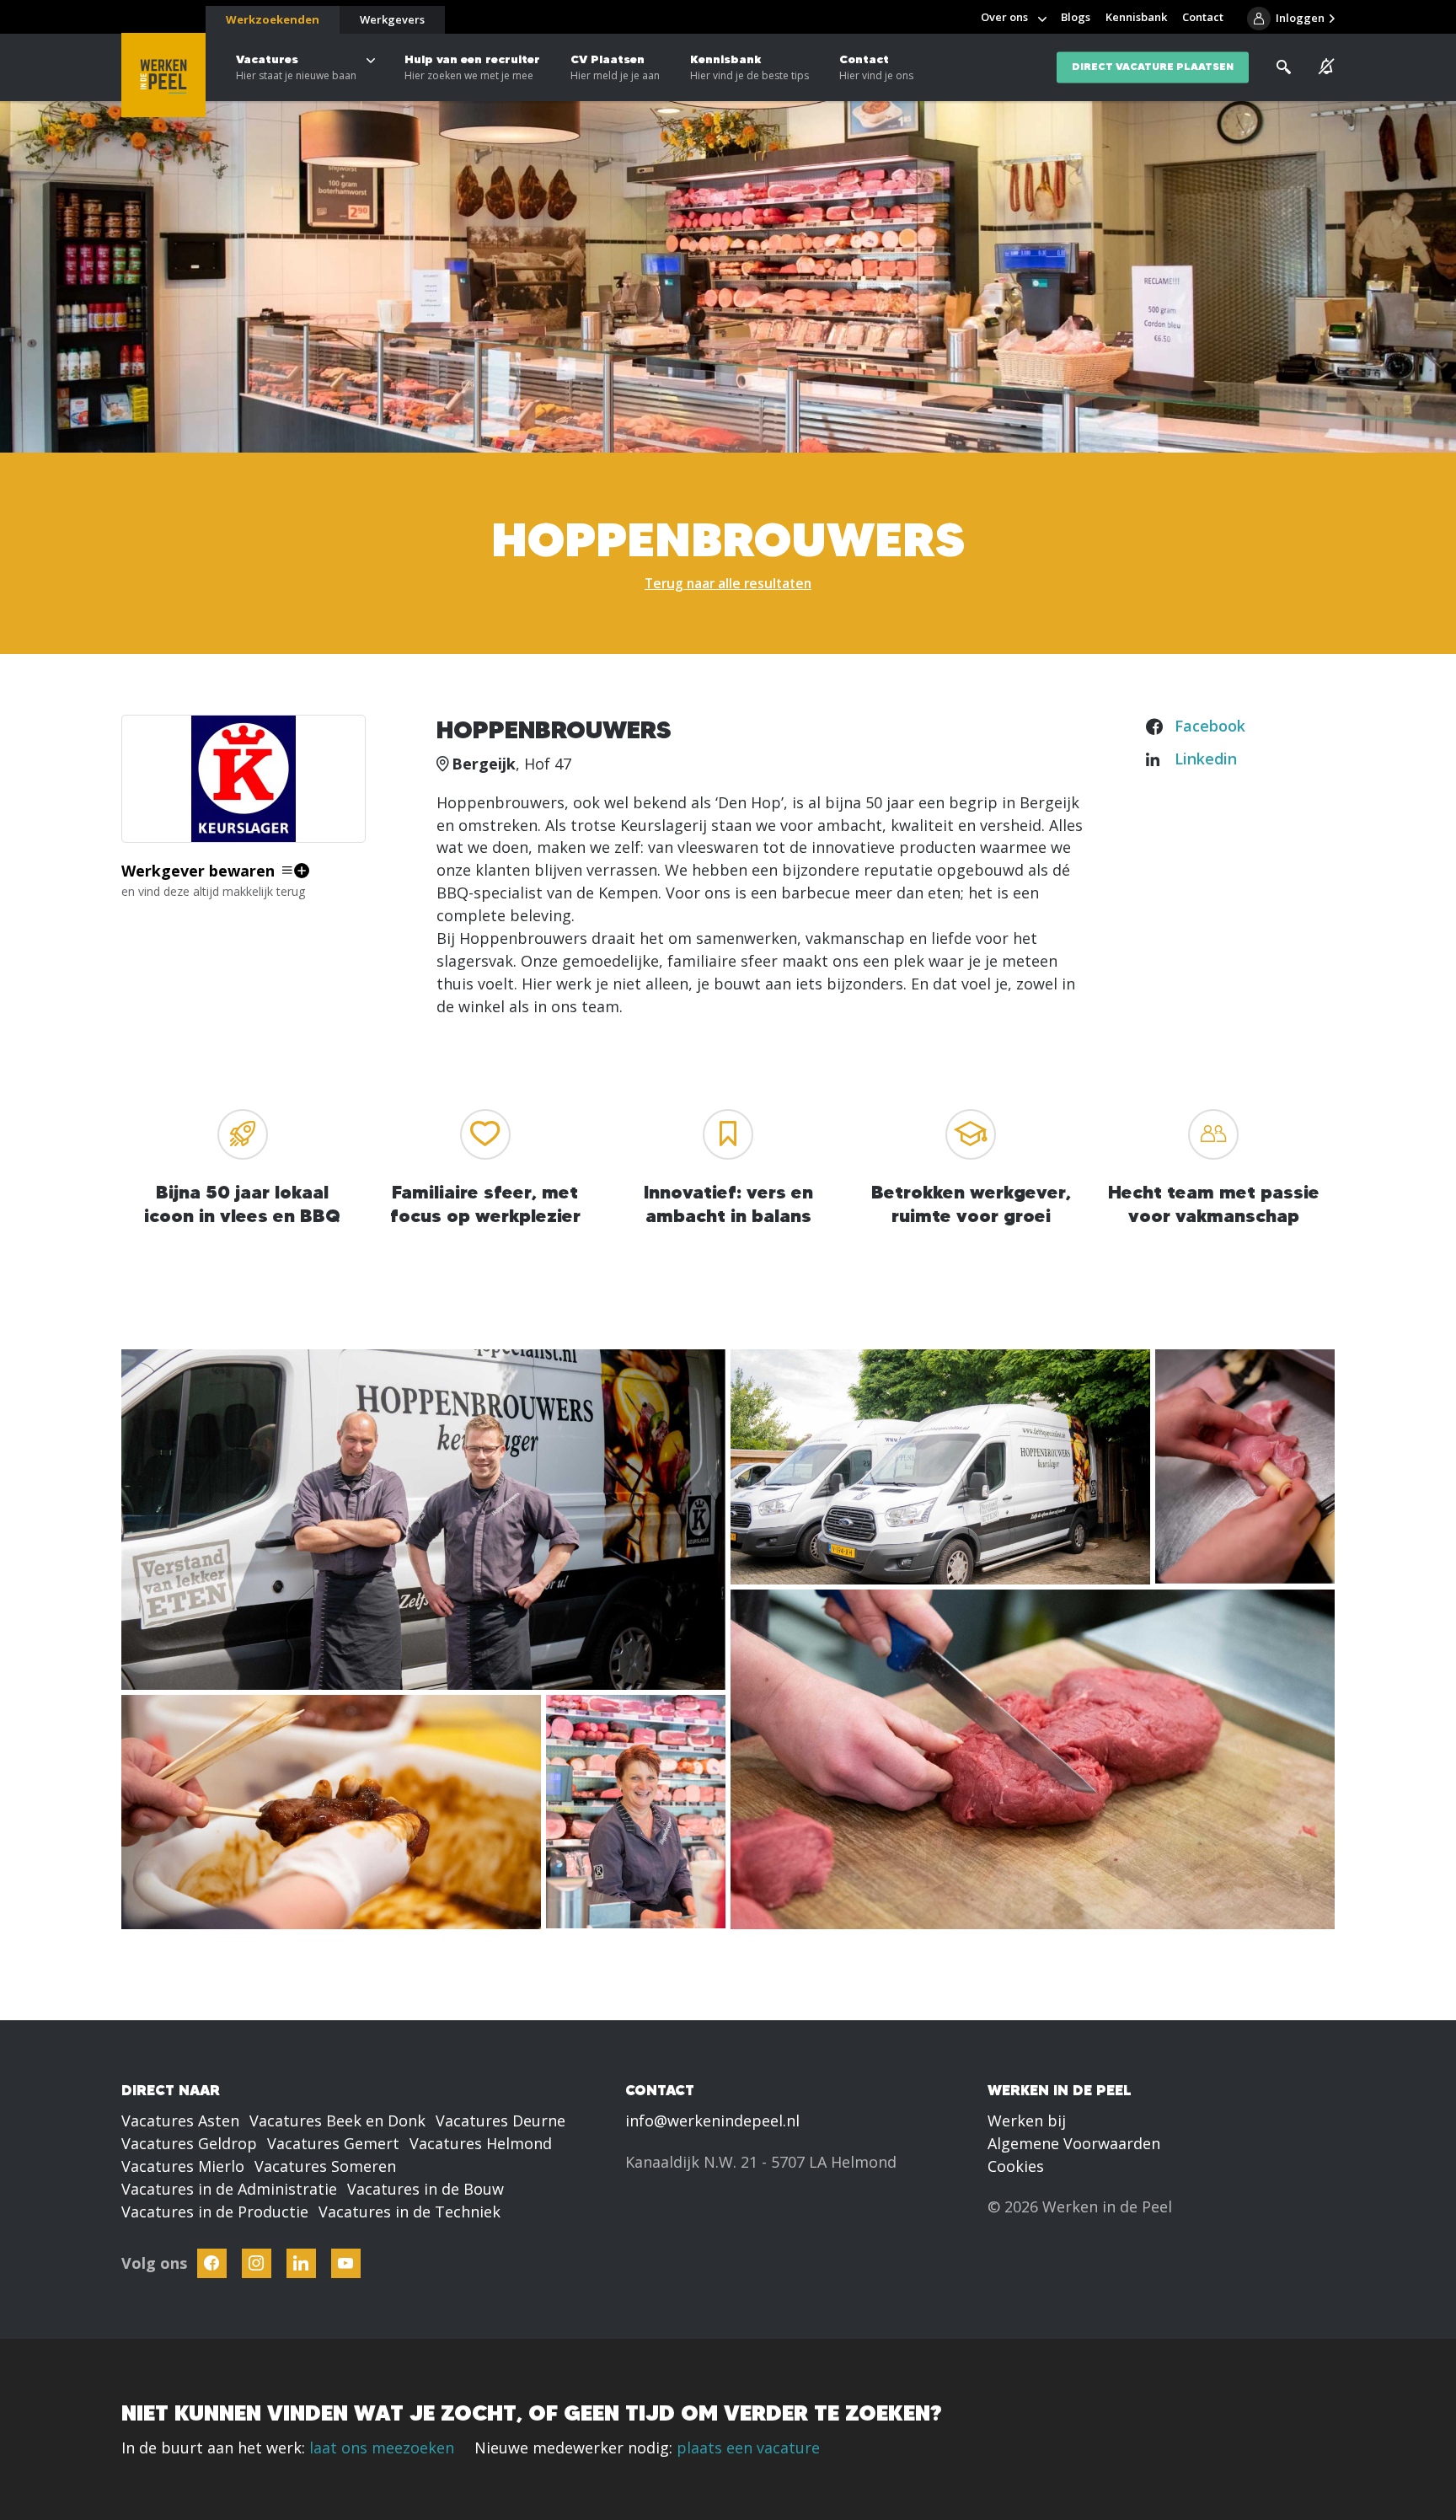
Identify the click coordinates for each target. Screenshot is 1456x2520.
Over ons (1004, 17)
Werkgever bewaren (198, 871)
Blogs (1076, 17)
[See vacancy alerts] (1327, 67)
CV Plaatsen (615, 67)
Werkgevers (392, 19)
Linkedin (1206, 759)
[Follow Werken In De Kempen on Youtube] (346, 2263)
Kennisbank (749, 67)
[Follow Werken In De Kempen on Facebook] (212, 2263)
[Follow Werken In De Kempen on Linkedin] (301, 2263)
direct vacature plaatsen (1153, 67)
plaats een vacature (748, 2448)
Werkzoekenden (273, 19)
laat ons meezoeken (382, 2448)
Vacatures (296, 67)
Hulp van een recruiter (472, 67)
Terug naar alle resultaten (728, 583)
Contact (876, 67)
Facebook (1210, 726)
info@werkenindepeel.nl (712, 2121)
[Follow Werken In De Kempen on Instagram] (257, 2263)
